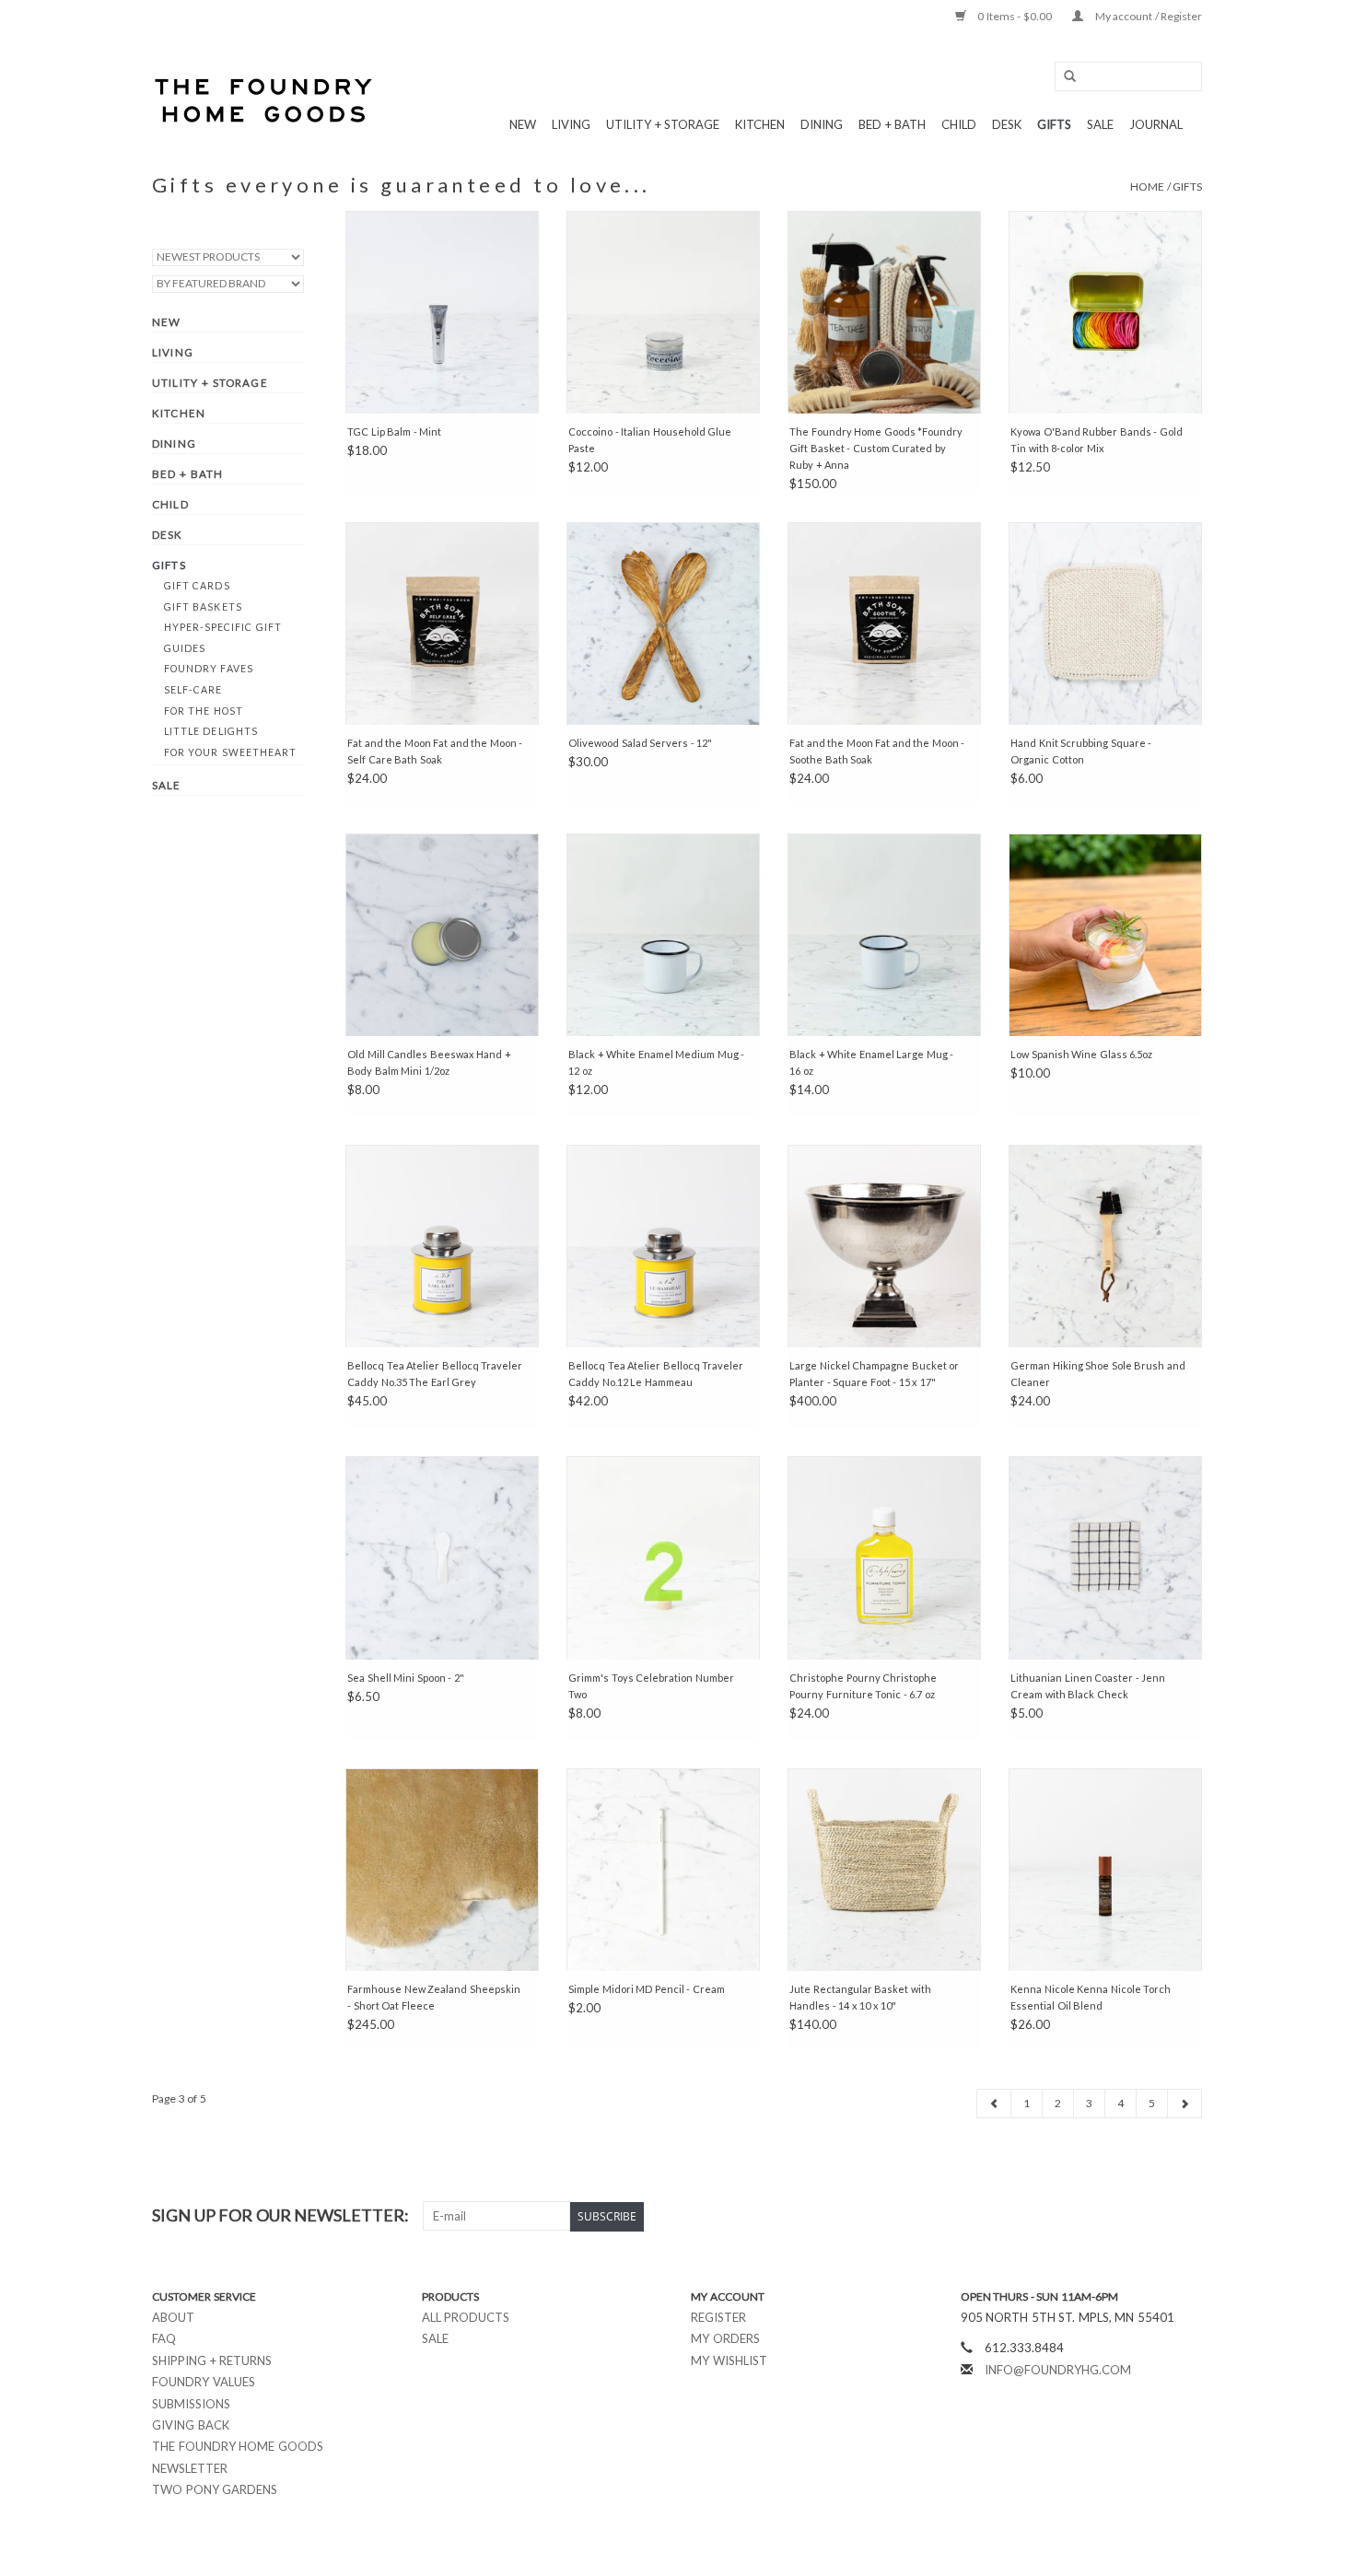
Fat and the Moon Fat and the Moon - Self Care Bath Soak (435, 751)
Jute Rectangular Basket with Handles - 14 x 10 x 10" (860, 1997)
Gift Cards (197, 586)
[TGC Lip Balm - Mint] (442, 312)
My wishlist (729, 2360)
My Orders (725, 2338)
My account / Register (1147, 16)
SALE (1100, 124)
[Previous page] (994, 2104)
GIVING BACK (191, 2425)
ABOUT (173, 2317)
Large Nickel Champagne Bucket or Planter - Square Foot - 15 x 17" (874, 1374)
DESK (1007, 124)
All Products (466, 2317)
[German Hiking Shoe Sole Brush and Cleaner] (1105, 1246)
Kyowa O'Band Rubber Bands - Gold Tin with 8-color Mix (1097, 440)
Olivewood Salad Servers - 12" (640, 743)
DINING (822, 124)
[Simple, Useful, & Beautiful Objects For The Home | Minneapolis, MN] (265, 100)
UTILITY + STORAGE (663, 124)
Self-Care (193, 690)
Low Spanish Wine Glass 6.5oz (1081, 1054)
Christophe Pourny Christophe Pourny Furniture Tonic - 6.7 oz (863, 1686)
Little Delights (211, 731)
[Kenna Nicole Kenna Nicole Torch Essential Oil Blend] (1105, 1870)
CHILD (959, 124)
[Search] (1064, 77)
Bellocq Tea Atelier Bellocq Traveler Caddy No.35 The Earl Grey (435, 1374)
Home (1147, 186)
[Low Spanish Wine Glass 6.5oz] (1105, 935)
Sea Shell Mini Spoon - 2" (406, 1678)
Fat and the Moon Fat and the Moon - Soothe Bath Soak (877, 751)
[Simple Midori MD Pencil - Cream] (663, 1870)
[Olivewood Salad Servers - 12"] (663, 624)
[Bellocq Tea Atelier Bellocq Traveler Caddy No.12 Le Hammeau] (663, 1246)
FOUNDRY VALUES (204, 2382)
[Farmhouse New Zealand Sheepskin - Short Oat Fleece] (442, 1870)
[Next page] (1185, 2104)
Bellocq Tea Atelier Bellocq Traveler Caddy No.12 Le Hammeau (656, 1374)
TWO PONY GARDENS (215, 2489)
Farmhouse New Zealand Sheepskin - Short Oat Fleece (434, 1997)
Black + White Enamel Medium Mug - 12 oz (656, 1062)
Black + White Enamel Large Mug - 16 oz (871, 1062)
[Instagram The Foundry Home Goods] (1187, 2216)
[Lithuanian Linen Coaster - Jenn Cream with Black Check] (1105, 1557)
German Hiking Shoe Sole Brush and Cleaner (1098, 1374)
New (523, 124)
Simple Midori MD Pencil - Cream (647, 1989)
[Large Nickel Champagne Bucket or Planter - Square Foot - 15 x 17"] (884, 1246)
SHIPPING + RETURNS (212, 2360)
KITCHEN (760, 124)
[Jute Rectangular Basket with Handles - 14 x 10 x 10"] (884, 1870)
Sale (435, 2338)
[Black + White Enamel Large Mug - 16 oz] (884, 935)
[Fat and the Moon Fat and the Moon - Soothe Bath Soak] (884, 624)
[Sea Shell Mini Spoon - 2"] (442, 1557)
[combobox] (1128, 76)
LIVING (571, 124)
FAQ (164, 2338)
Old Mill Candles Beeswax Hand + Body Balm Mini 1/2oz (429, 1062)
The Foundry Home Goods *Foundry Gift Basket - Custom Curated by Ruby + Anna (876, 448)
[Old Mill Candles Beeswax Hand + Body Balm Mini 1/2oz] (442, 935)
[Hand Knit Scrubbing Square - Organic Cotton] (1105, 624)
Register (718, 2317)
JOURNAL (1156, 124)
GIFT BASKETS (203, 607)
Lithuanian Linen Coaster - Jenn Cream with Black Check (1088, 1686)
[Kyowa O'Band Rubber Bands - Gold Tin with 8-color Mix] (1105, 312)
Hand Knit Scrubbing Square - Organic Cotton (1081, 751)
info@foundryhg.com (1058, 2370)
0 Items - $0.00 (1015, 16)
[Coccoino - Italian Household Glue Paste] (663, 312)
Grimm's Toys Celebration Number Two (651, 1686)
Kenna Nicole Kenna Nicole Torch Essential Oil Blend (1091, 1997)
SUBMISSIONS (191, 2404)
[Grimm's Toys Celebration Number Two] (663, 1557)
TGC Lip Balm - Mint (394, 431)
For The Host (204, 711)
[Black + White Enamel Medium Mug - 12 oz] (663, 935)
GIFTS (1054, 124)
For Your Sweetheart (231, 752)
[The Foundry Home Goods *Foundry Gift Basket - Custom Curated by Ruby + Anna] (884, 312)
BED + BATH (892, 124)
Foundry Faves (209, 669)
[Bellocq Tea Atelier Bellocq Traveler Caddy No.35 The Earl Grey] (442, 1246)
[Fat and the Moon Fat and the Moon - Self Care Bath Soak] (442, 624)
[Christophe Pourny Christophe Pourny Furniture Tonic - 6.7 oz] (884, 1557)
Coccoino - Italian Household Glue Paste (650, 440)
